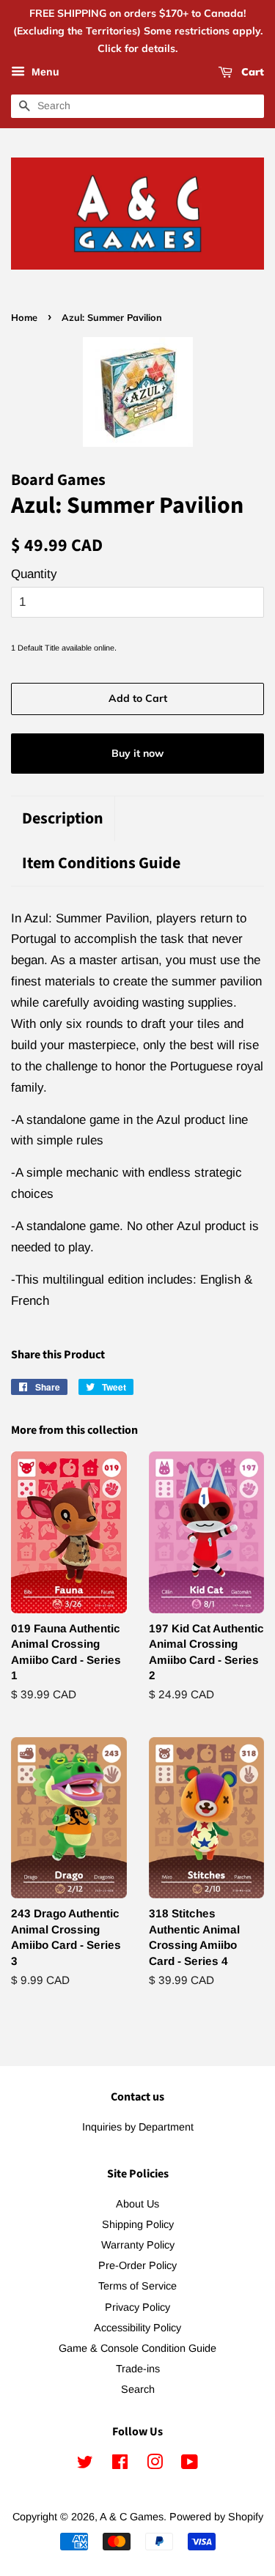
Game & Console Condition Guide (137, 2348)
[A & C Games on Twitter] (85, 2465)
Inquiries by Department (138, 2127)
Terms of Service (137, 2286)
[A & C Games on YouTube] (190, 2465)
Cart (251, 73)
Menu (44, 73)
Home (24, 317)
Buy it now (137, 753)
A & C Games (132, 2517)
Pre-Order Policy (137, 2265)
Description (63, 819)
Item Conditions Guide (101, 863)
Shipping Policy (138, 2224)
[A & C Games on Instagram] (155, 2465)
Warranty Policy (138, 2245)
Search (138, 2389)
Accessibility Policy (137, 2328)
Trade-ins (138, 2369)
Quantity (34, 574)
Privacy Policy (137, 2307)
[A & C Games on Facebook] (120, 2465)
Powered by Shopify (216, 2517)
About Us (137, 2204)
